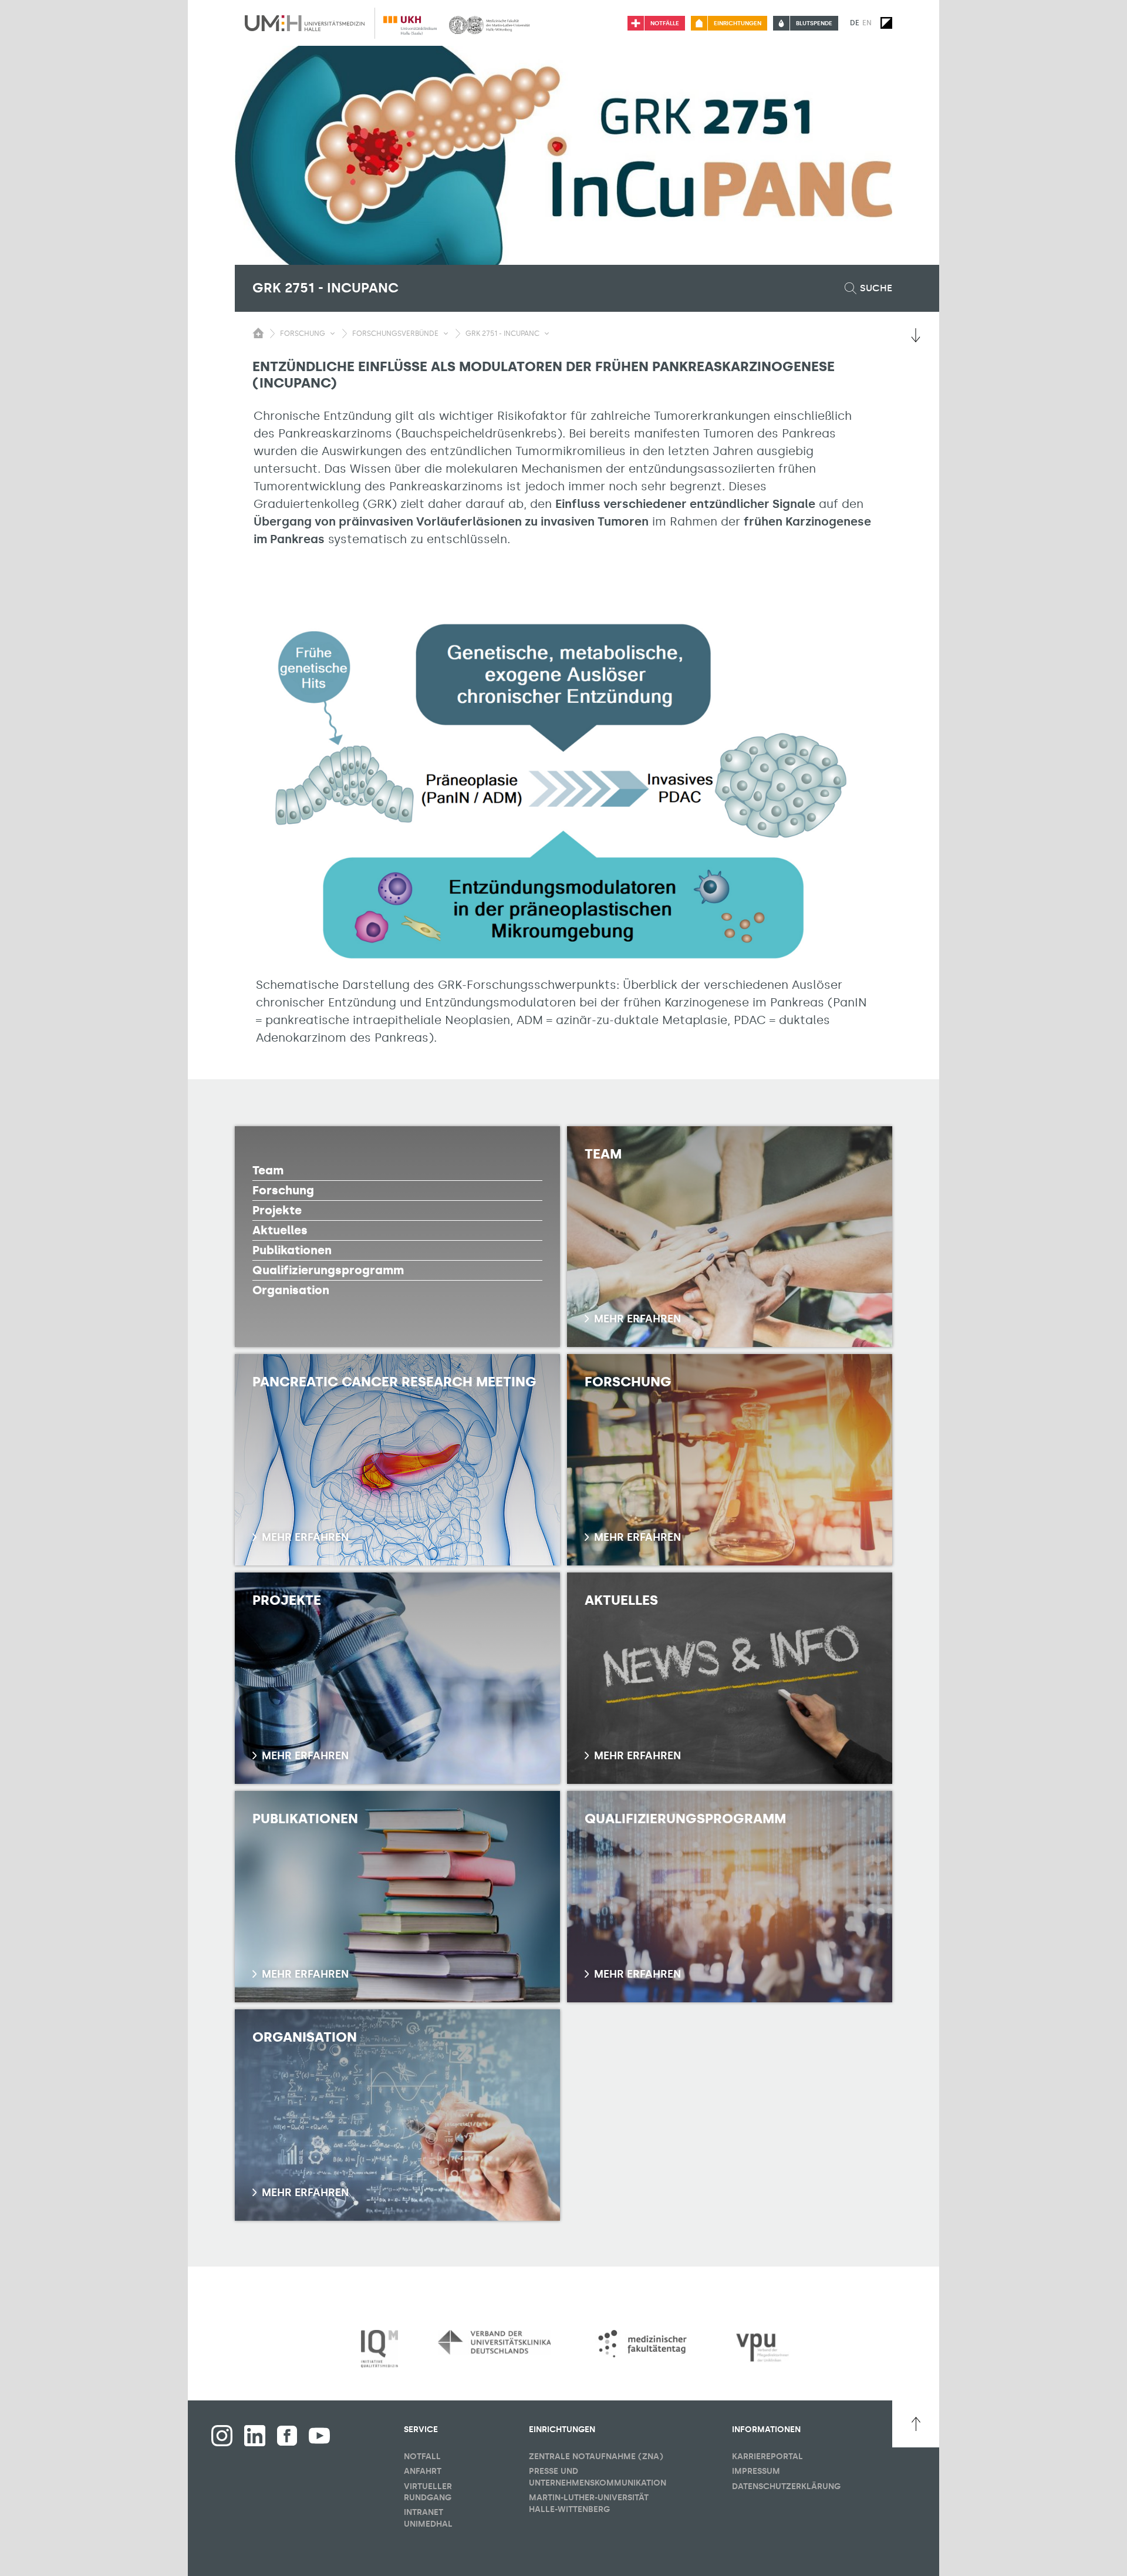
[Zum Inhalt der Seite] (916, 335)
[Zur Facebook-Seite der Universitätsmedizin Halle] (287, 2436)
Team (268, 1170)
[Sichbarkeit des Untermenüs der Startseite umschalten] (258, 333)
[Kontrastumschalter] (886, 23)
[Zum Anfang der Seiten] (916, 2424)
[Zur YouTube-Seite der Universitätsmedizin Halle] (319, 2436)
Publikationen (292, 1250)
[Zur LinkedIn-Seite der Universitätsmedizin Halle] (255, 2436)
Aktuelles (280, 1230)
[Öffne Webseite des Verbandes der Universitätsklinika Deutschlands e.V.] (494, 2342)
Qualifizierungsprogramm (328, 1270)
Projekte (277, 1210)
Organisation (291, 1290)
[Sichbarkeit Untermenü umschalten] (333, 334)
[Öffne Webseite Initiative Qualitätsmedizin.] (379, 2349)
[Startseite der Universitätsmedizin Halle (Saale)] (305, 23)
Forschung (283, 1190)
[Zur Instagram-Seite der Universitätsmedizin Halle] (222, 2436)
